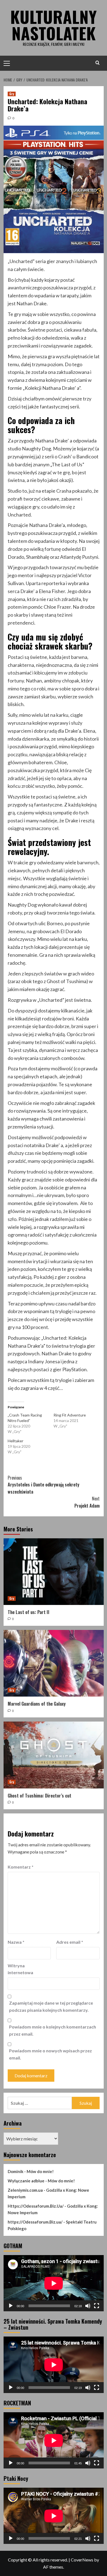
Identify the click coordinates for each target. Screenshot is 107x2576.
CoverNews (82, 2560)
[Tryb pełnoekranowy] (97, 2306)
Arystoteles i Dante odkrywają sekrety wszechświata (43, 1485)
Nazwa (16, 1942)
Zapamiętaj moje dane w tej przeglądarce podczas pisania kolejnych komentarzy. (51, 2006)
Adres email (70, 1942)
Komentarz (21, 1867)
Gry (12, 94)
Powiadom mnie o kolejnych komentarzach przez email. (53, 2030)
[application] (54, 2283)
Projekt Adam (87, 1502)
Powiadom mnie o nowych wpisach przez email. (50, 2054)
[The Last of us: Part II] (54, 1572)
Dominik (16, 2171)
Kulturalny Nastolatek (54, 25)
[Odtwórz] (11, 2306)
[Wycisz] (88, 2306)
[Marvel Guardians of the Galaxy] (54, 1663)
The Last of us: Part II (29, 1612)
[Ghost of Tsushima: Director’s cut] (54, 1755)
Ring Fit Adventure (70, 1415)
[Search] (98, 63)
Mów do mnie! (40, 2171)
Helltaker (16, 1441)
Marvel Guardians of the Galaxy (37, 1704)
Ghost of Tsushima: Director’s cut (40, 1796)
